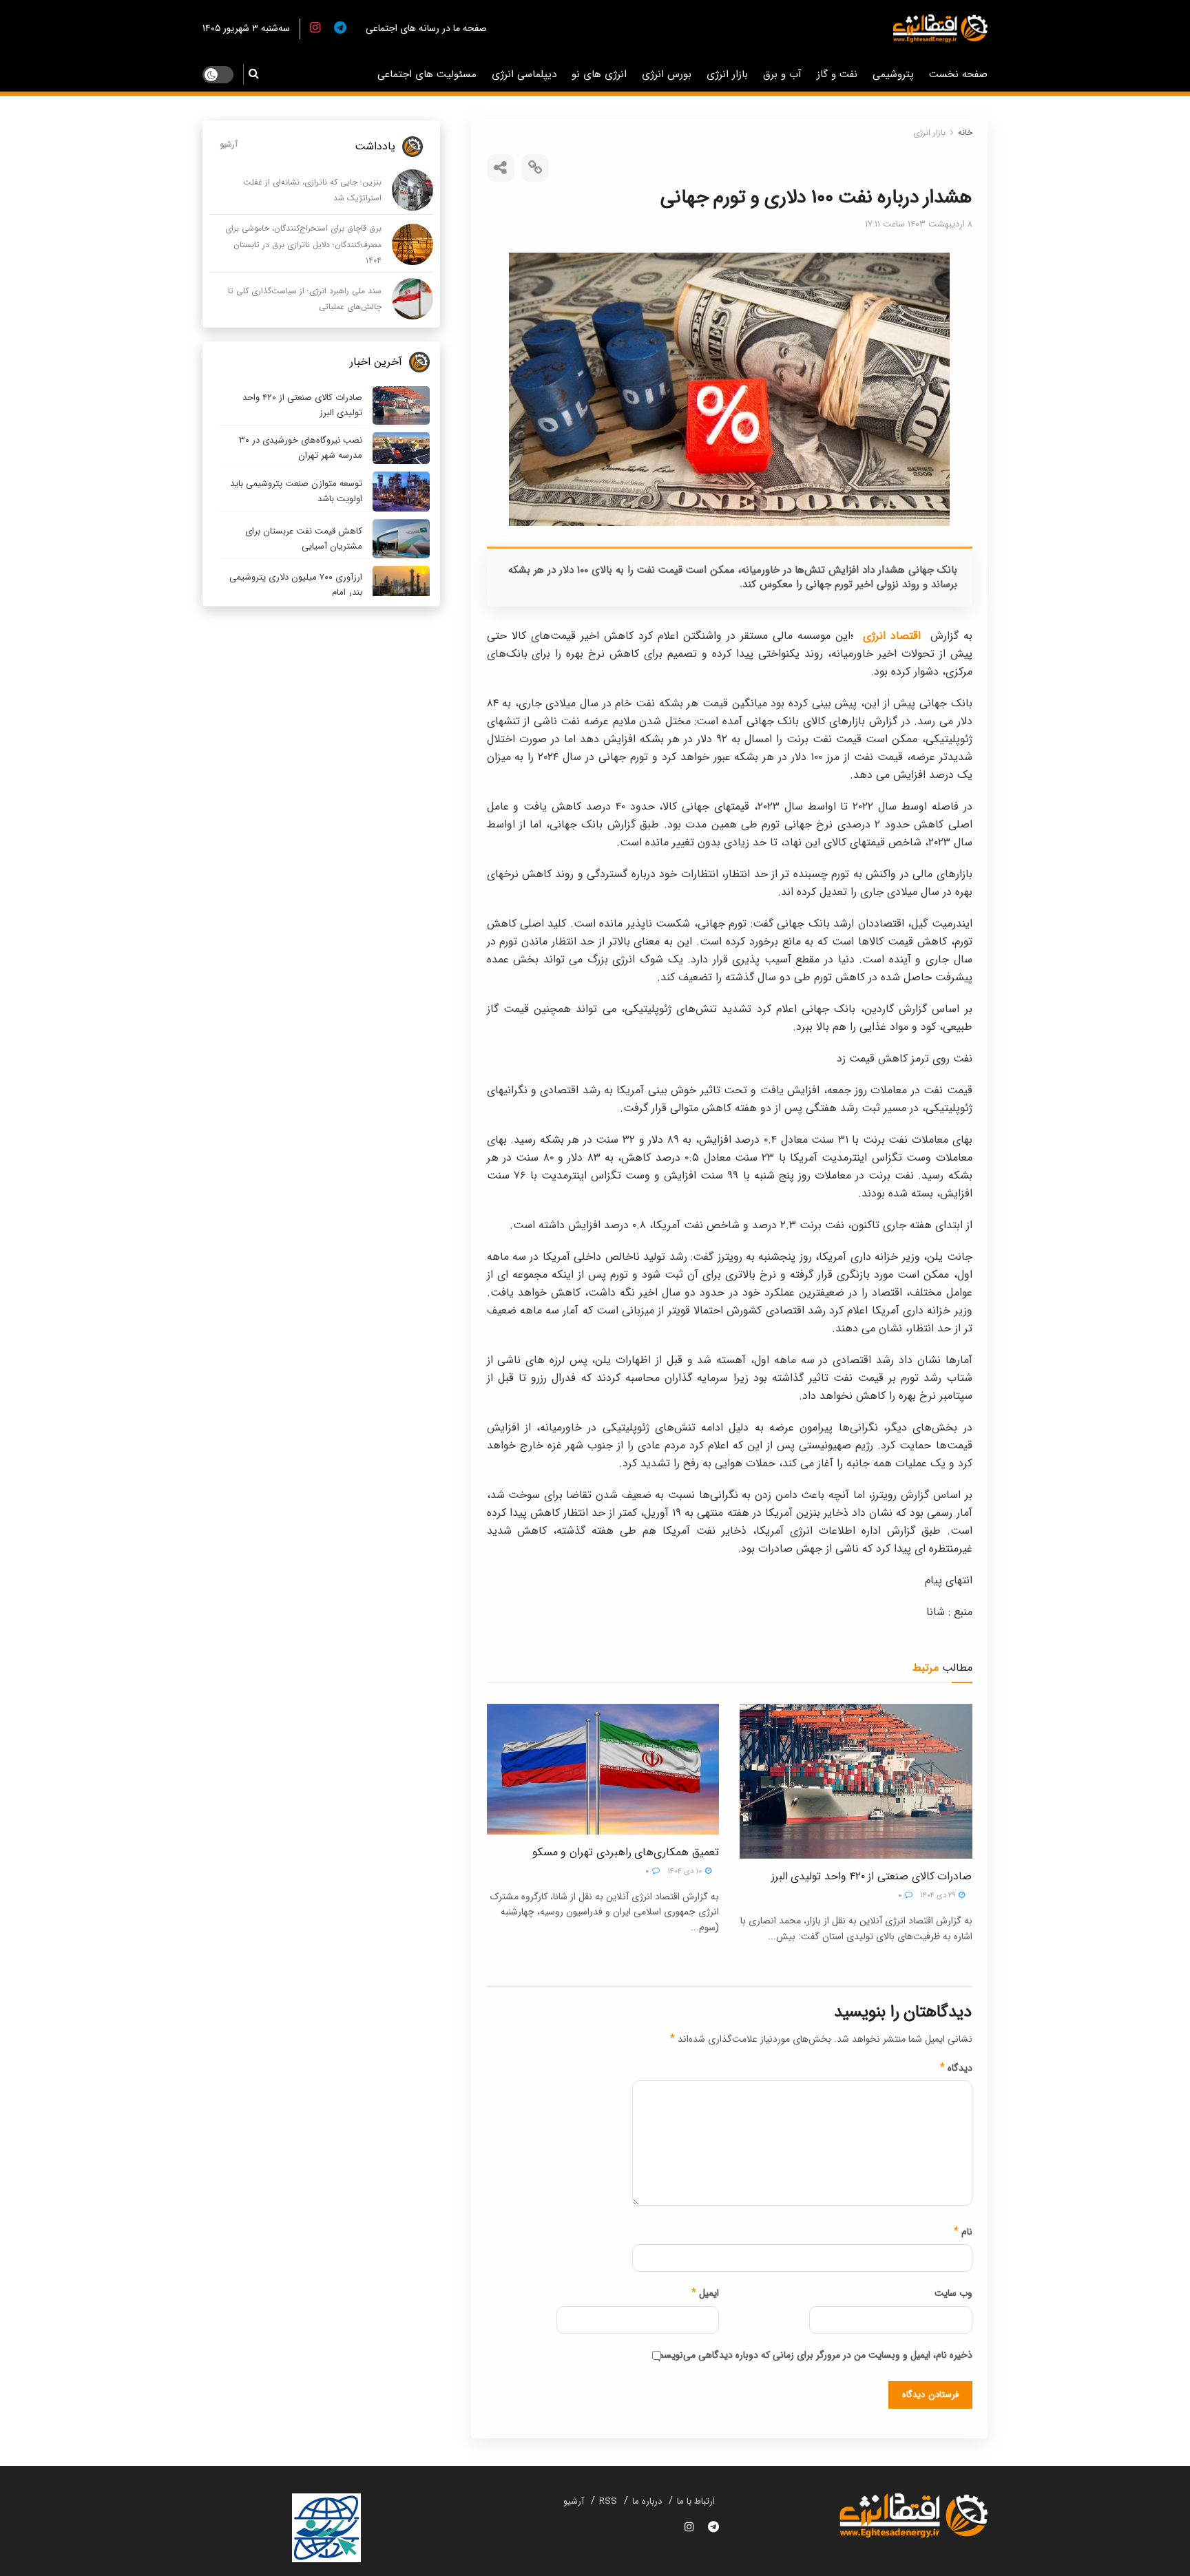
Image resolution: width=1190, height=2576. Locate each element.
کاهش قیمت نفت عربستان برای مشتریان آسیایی (304, 539)
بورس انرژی (667, 74)
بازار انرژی (727, 74)
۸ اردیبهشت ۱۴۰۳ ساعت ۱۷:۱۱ (919, 224)
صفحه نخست (958, 74)
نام (963, 2232)
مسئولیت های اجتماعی (427, 74)
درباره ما (647, 2501)
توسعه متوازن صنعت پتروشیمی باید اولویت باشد (296, 491)
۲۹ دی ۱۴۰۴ (939, 1896)
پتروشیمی (893, 74)
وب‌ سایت (953, 2293)
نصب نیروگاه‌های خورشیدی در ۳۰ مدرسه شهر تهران (301, 448)
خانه (965, 133)
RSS (608, 2501)
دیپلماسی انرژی (524, 74)
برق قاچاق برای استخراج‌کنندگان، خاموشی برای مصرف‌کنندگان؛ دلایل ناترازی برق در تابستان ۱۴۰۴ (303, 244)
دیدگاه (956, 2068)
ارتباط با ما (696, 2501)
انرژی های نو (599, 74)
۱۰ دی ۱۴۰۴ (686, 1871)
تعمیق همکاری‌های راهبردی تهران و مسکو (626, 1852)
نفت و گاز (837, 74)
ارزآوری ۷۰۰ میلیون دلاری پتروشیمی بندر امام (296, 585)
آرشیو (229, 144)
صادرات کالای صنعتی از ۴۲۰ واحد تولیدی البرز (872, 1876)
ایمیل (705, 2293)
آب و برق (782, 74)
